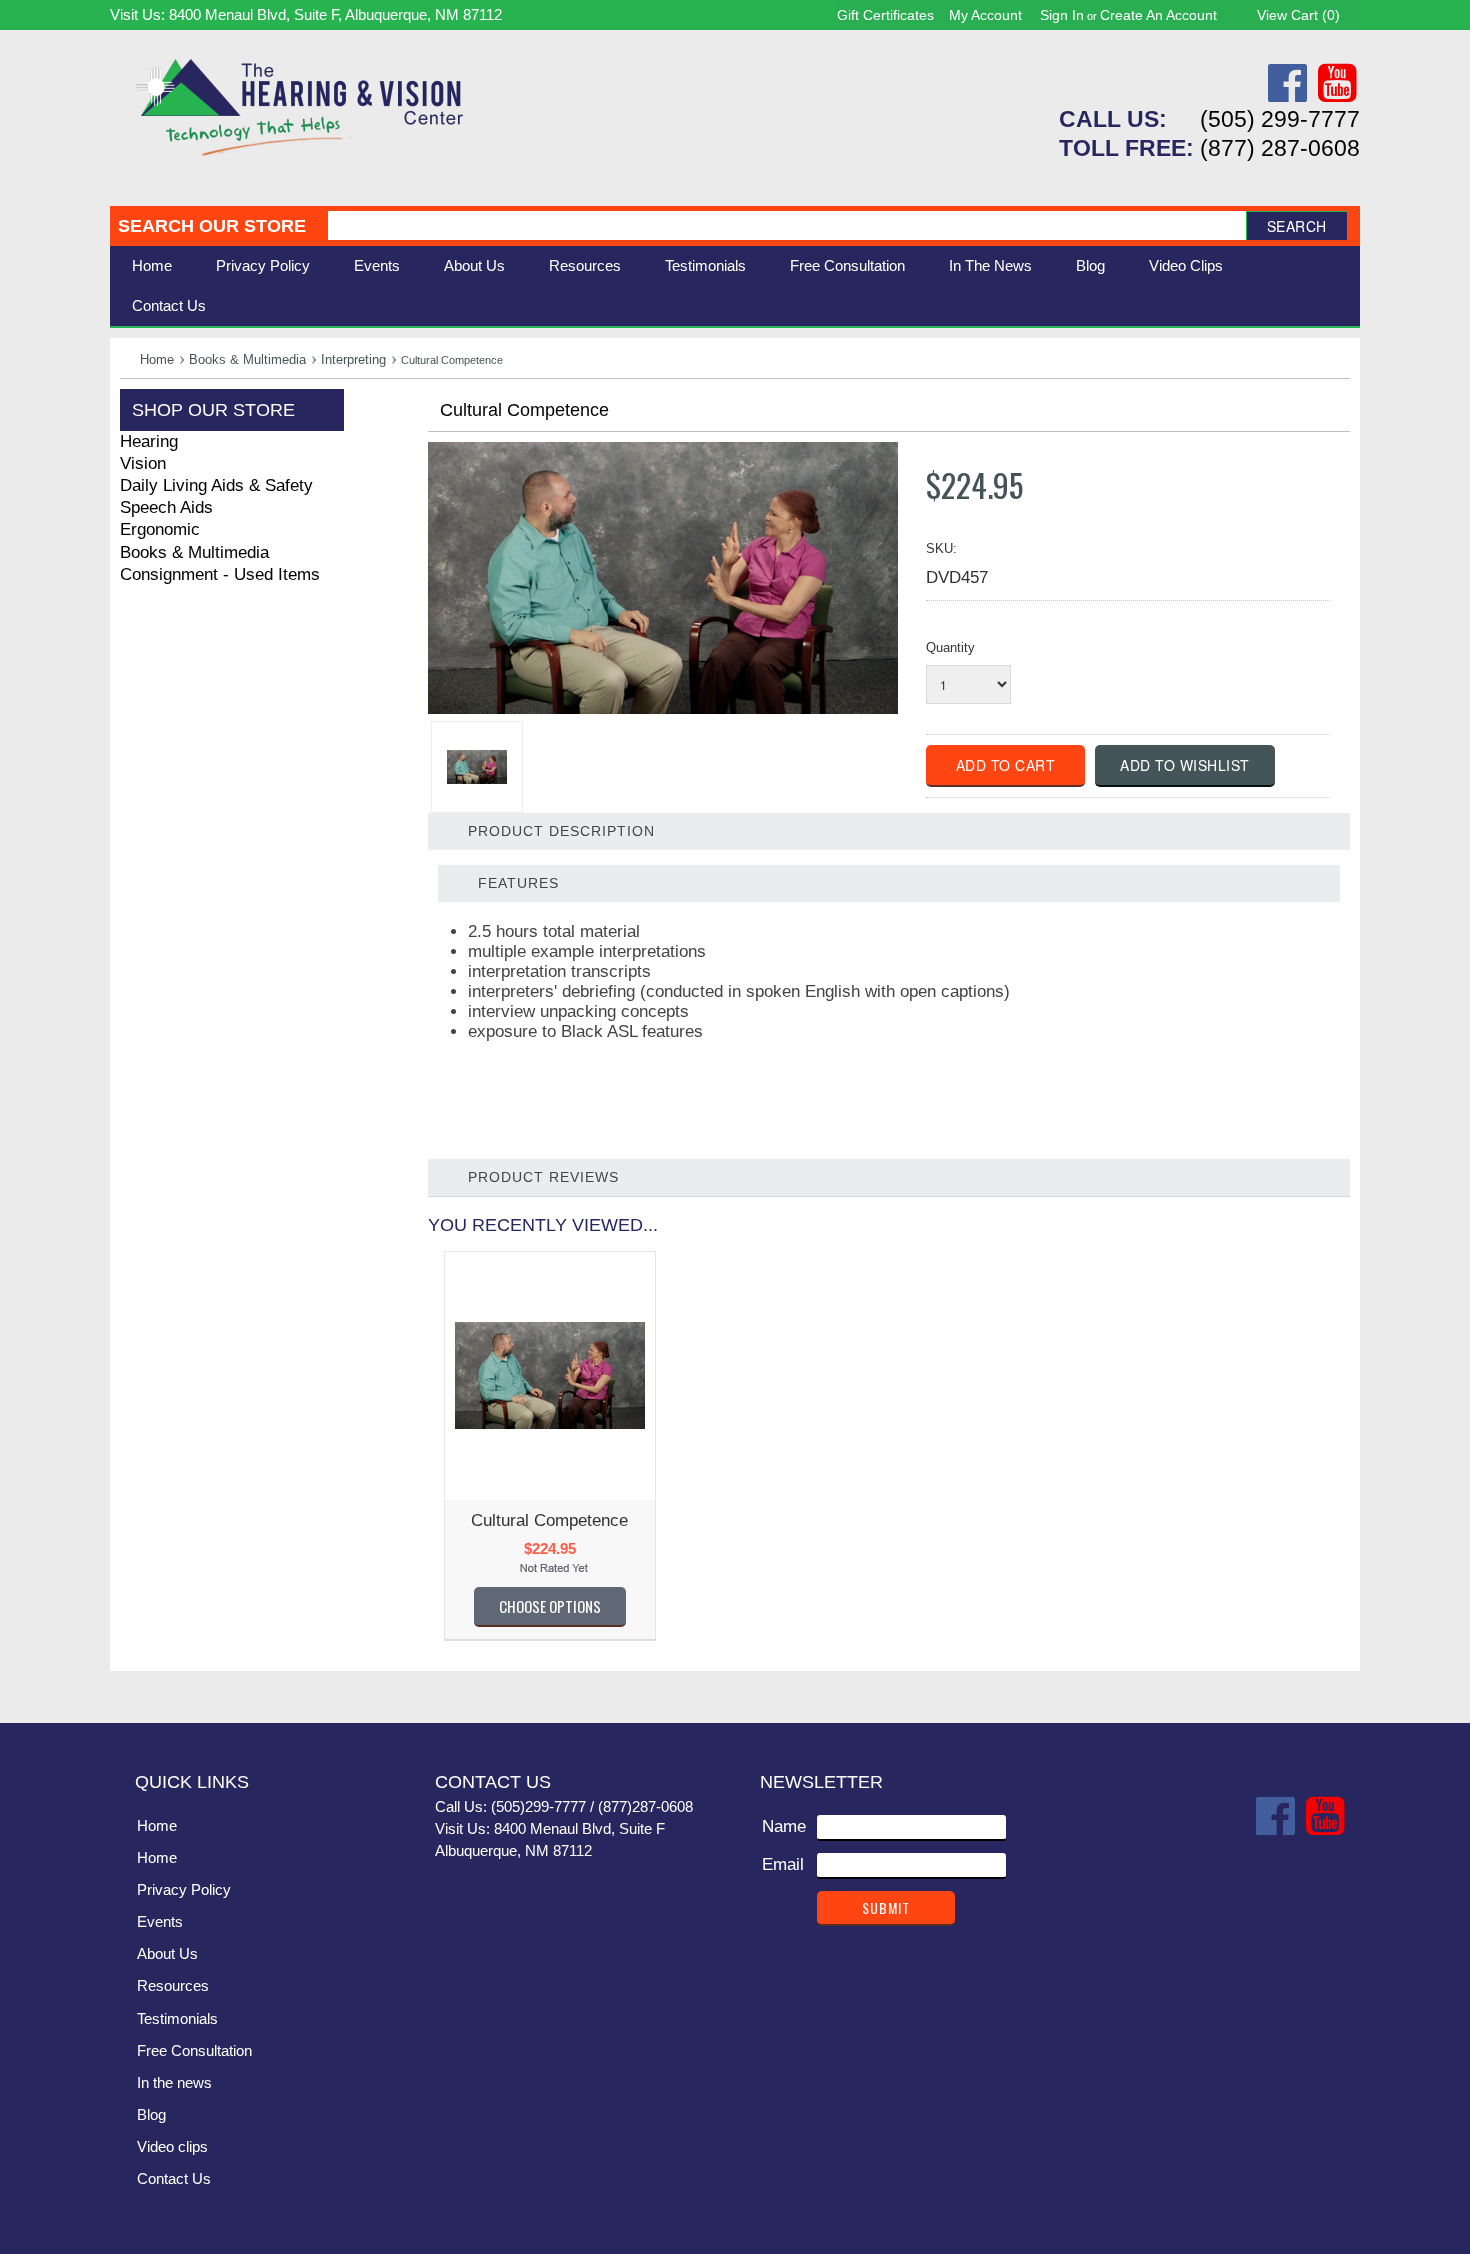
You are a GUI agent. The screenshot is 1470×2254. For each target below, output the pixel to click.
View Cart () (1298, 15)
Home (152, 265)
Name (784, 1826)
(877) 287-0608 (1280, 148)
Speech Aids (166, 507)
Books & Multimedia (247, 359)
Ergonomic (160, 529)
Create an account (1158, 15)
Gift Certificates (885, 15)
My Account (985, 15)
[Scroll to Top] (1333, 1687)
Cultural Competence (549, 1520)
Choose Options (550, 1606)
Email (783, 1864)
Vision (143, 463)
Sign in (1062, 15)
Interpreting (353, 359)
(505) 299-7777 (1280, 119)
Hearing (149, 441)
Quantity (950, 647)
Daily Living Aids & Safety (216, 485)
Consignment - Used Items (220, 574)
